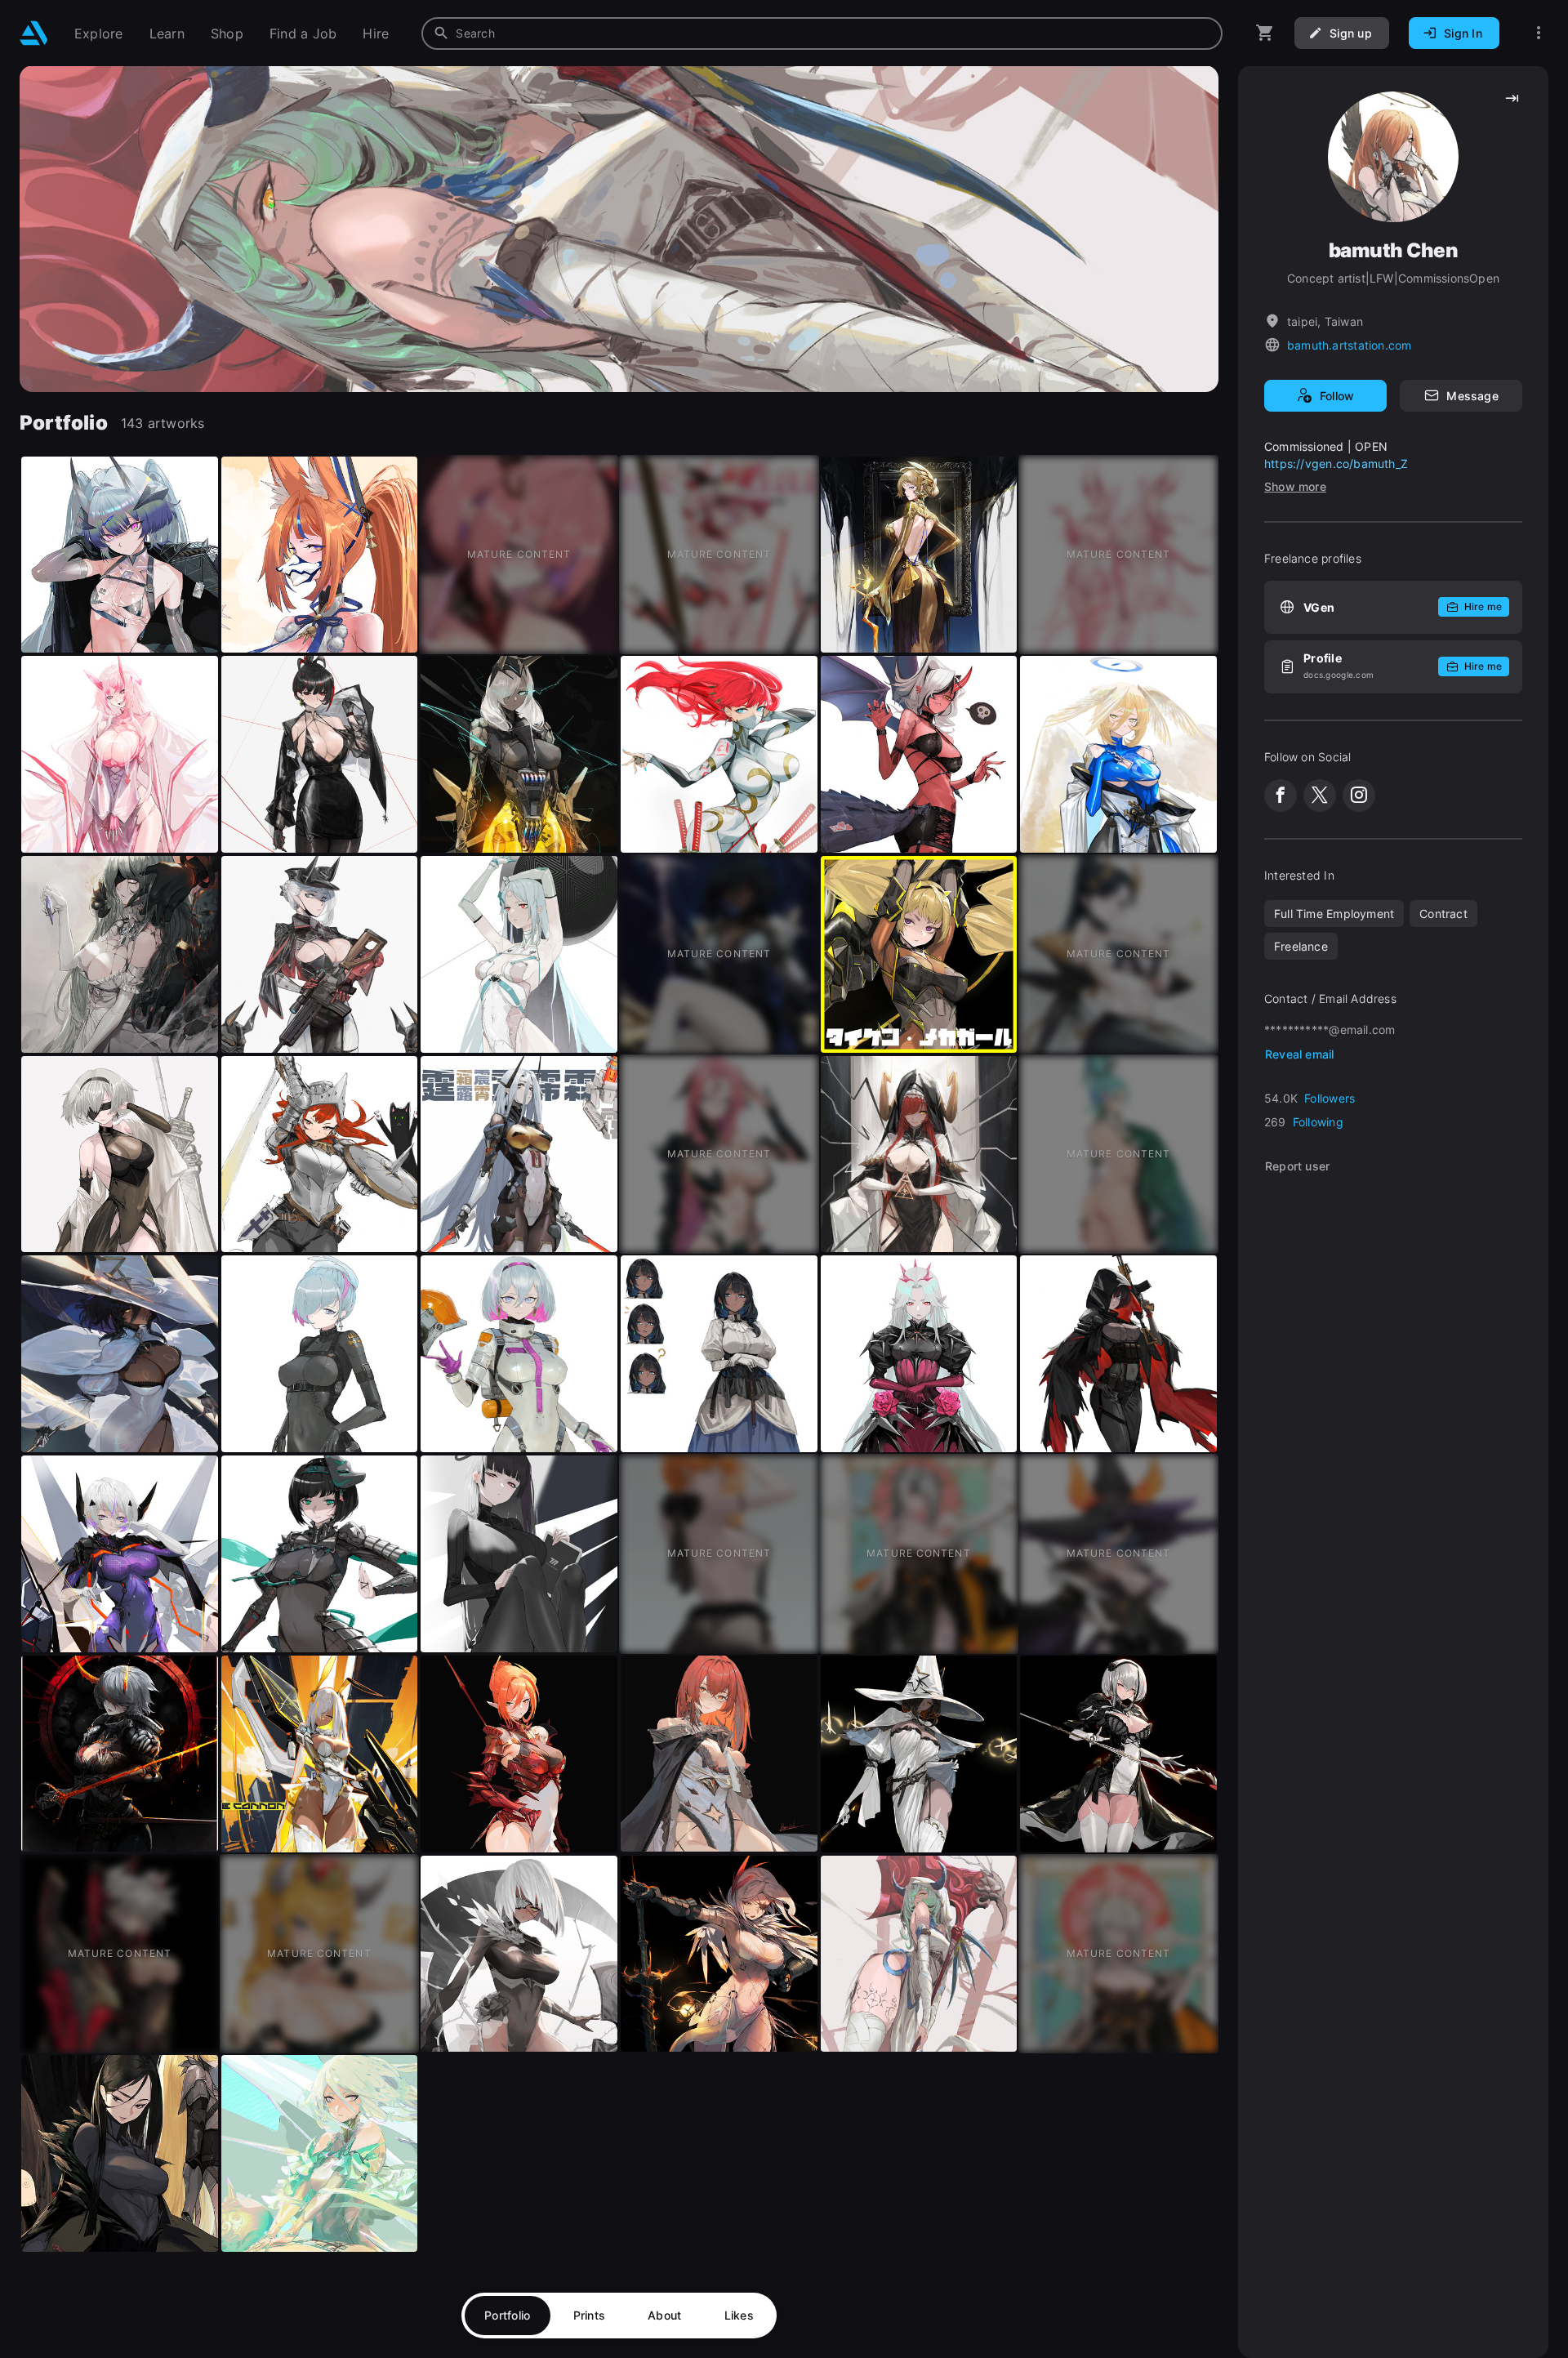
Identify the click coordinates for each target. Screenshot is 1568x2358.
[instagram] (1359, 796)
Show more (1295, 486)
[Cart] (1265, 33)
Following (1318, 1122)
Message (1472, 396)
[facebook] (1281, 796)
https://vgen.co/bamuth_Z (1336, 464)
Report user (1297, 1166)
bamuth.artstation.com (1349, 345)
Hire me (1483, 606)
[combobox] (822, 33)
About (664, 2315)
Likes (739, 2315)
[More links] (1539, 33)
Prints (590, 2315)
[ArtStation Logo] (34, 33)
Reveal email (1300, 1054)
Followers (1330, 1098)
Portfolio (508, 2315)
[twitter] (1320, 796)
